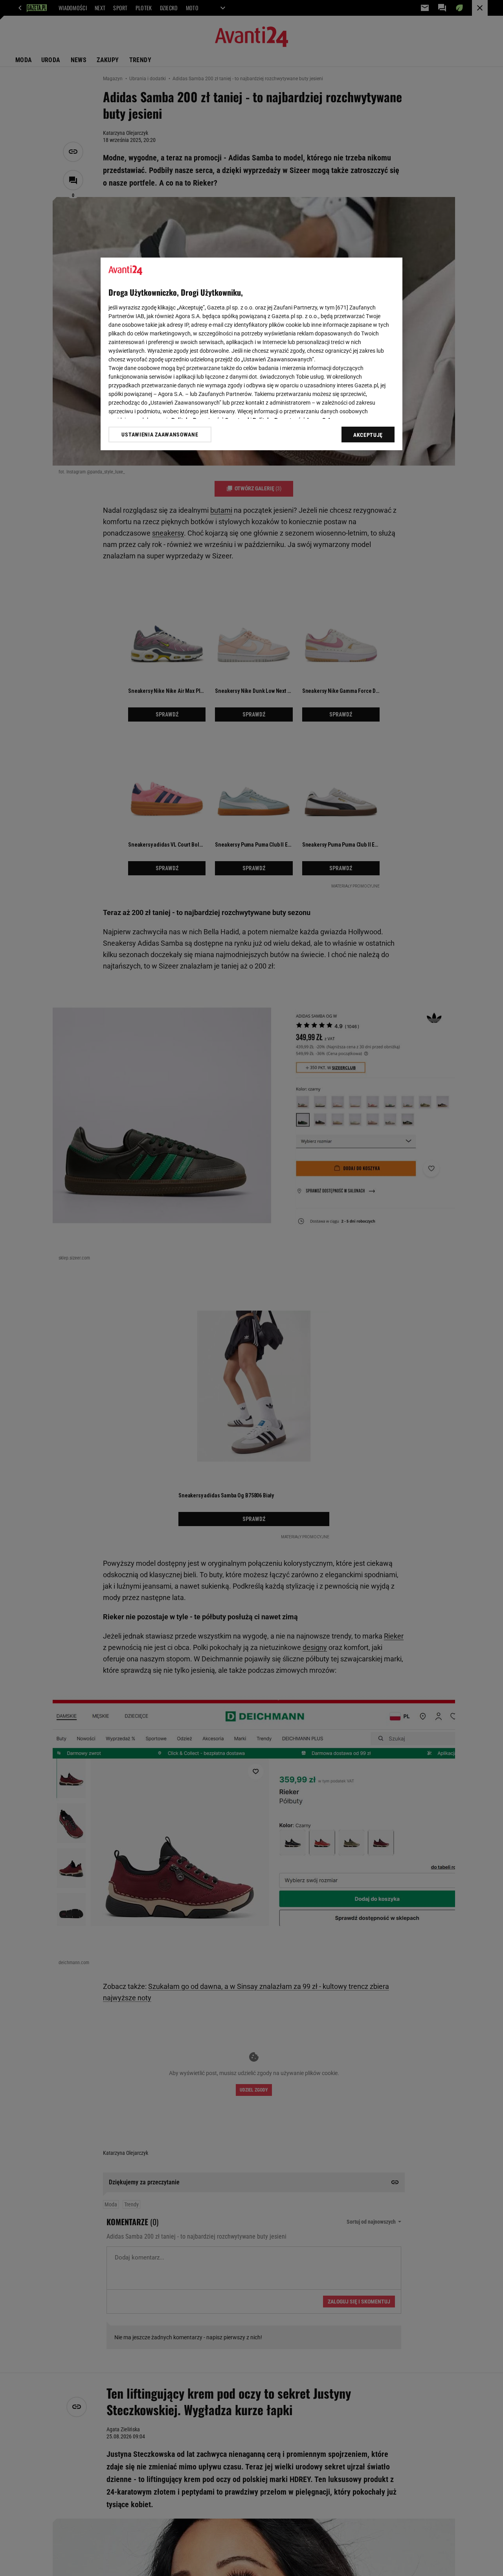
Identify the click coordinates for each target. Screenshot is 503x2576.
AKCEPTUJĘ (368, 435)
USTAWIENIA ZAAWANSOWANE (160, 435)
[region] (251, 354)
